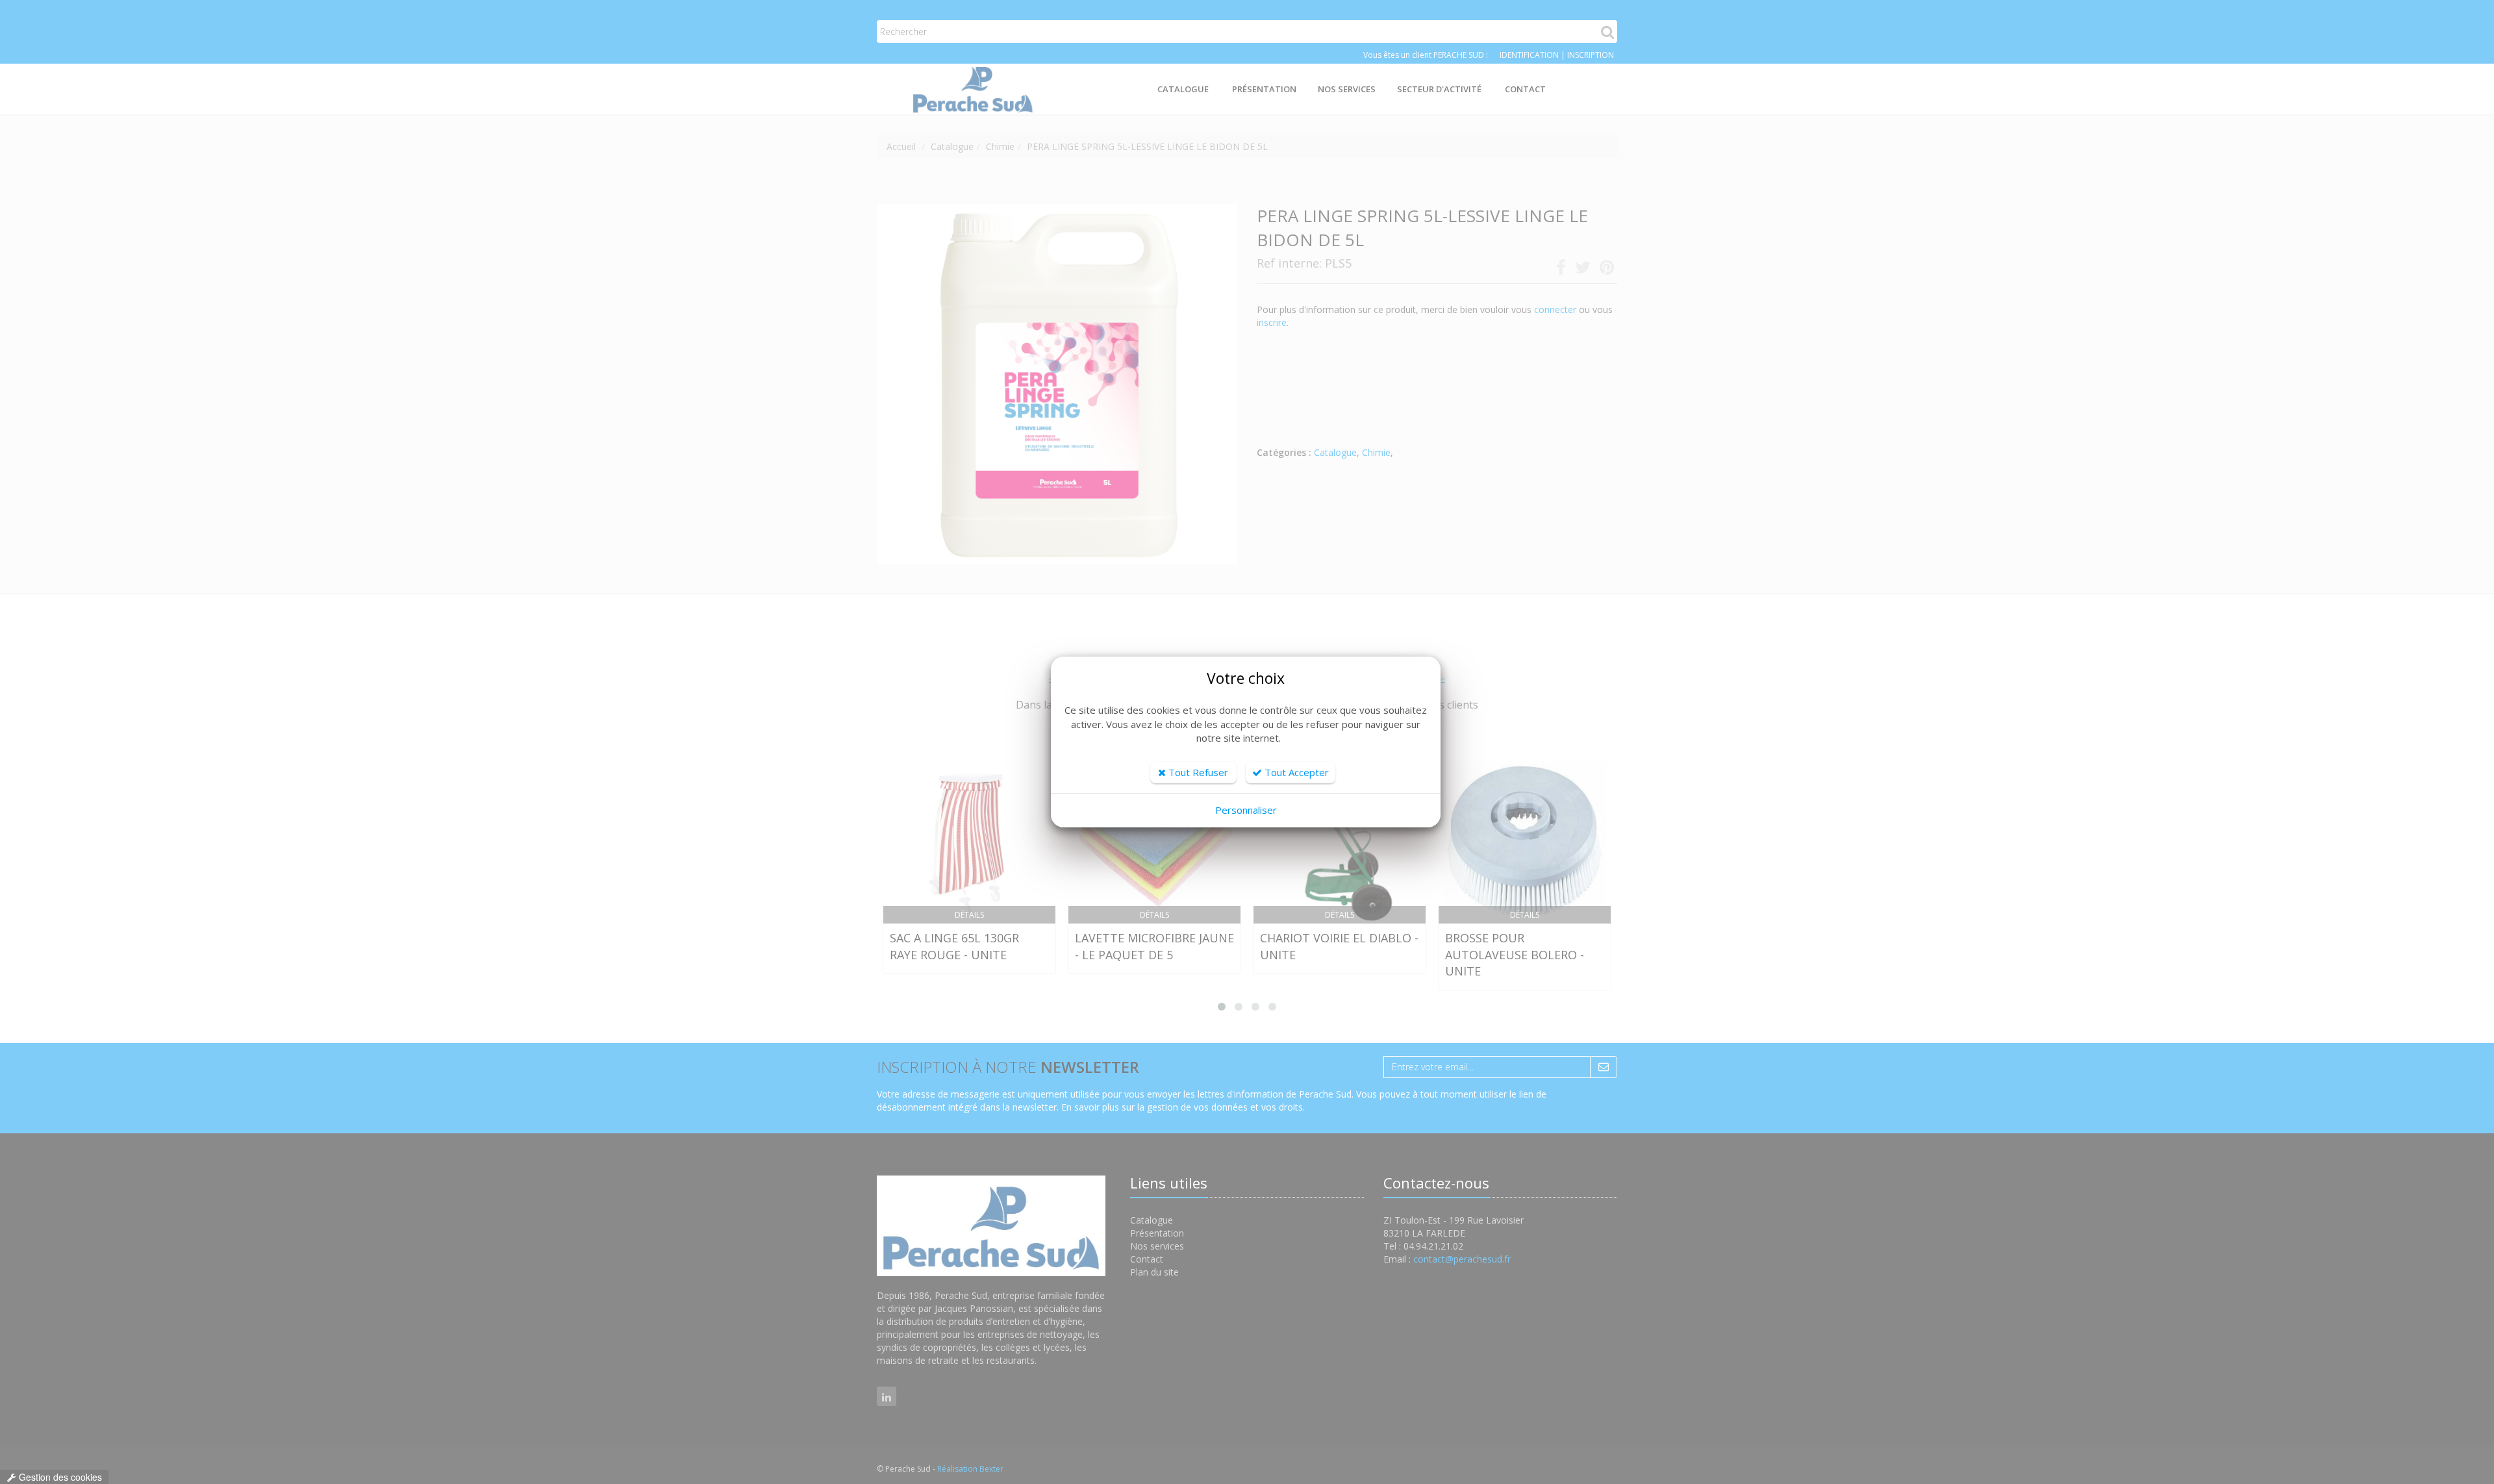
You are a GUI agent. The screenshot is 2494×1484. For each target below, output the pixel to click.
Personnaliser (1246, 810)
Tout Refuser (1197, 772)
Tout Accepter (1295, 772)
